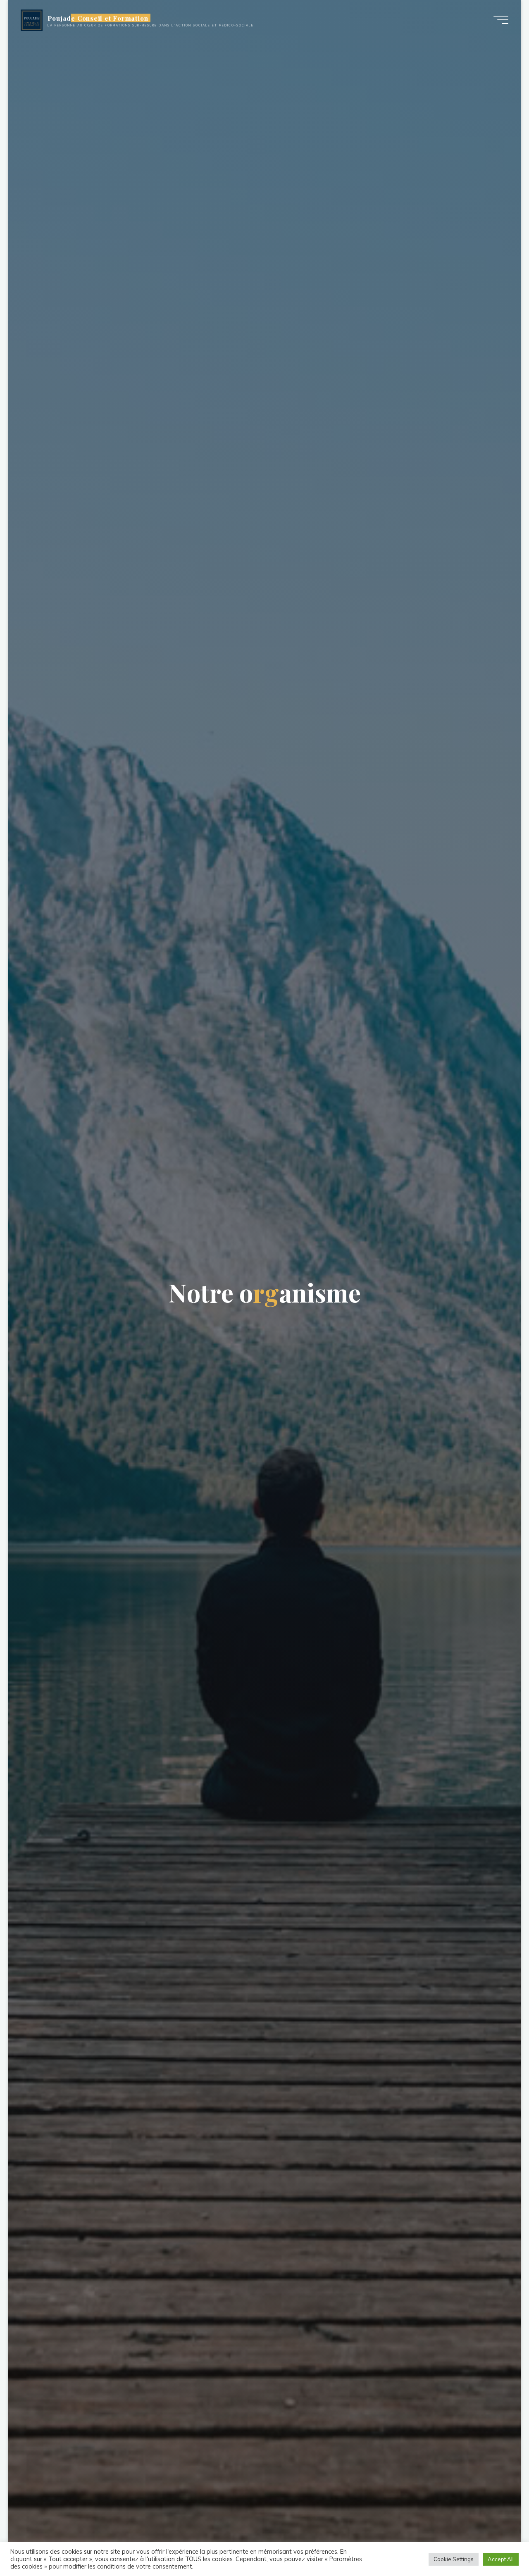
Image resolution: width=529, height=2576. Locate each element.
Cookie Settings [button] (454, 2559)
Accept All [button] (501, 2559)
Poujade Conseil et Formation (98, 18)
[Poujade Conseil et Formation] (32, 20)
